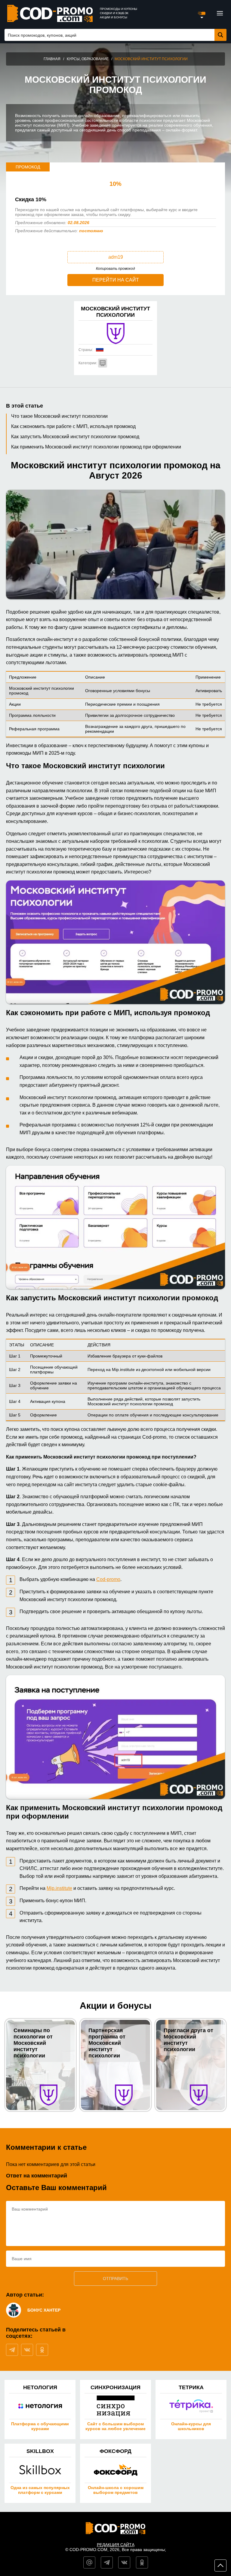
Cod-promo (108, 1579)
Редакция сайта (116, 2545)
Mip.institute (59, 1888)
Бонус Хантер (44, 2310)
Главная (52, 59)
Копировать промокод (115, 269)
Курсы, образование (88, 59)
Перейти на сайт (116, 280)
